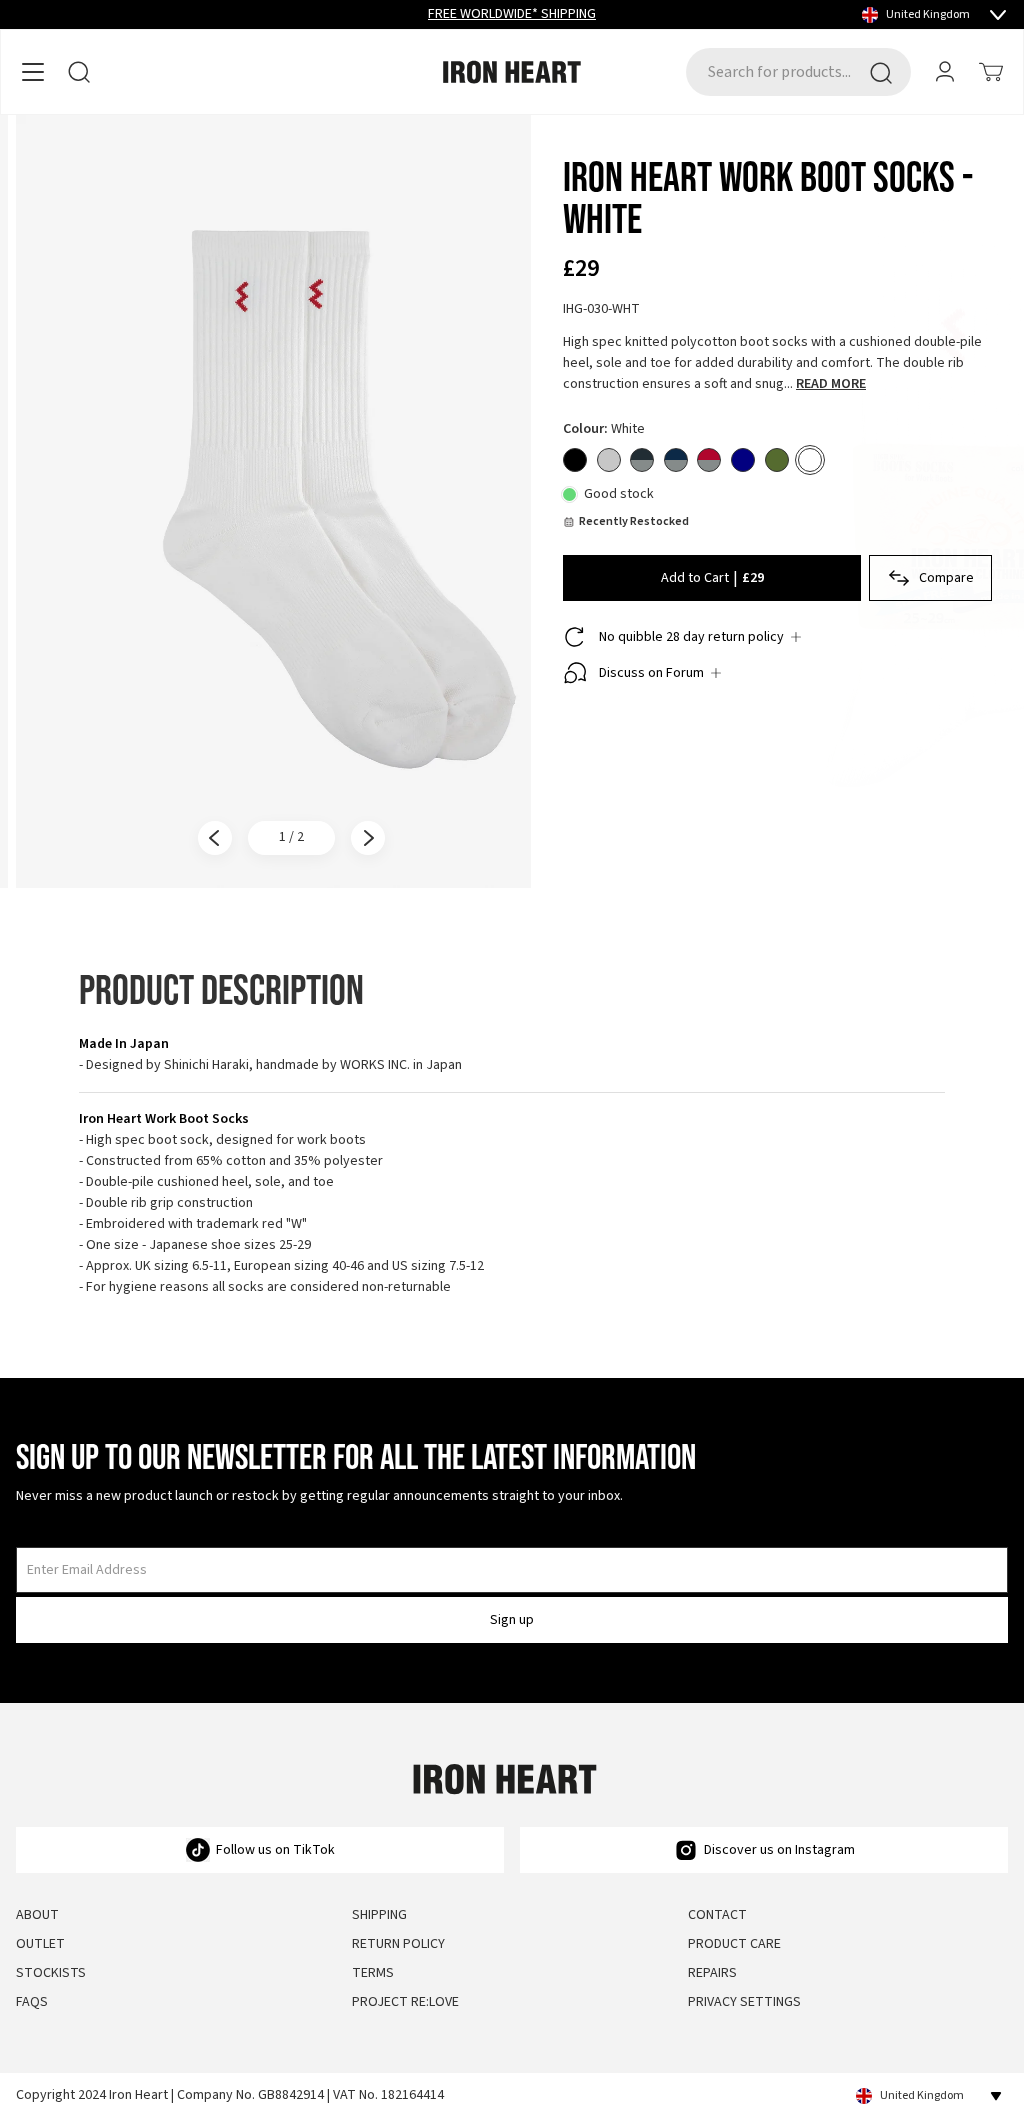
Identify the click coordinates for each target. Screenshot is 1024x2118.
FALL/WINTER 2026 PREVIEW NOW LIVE (512, 14)
